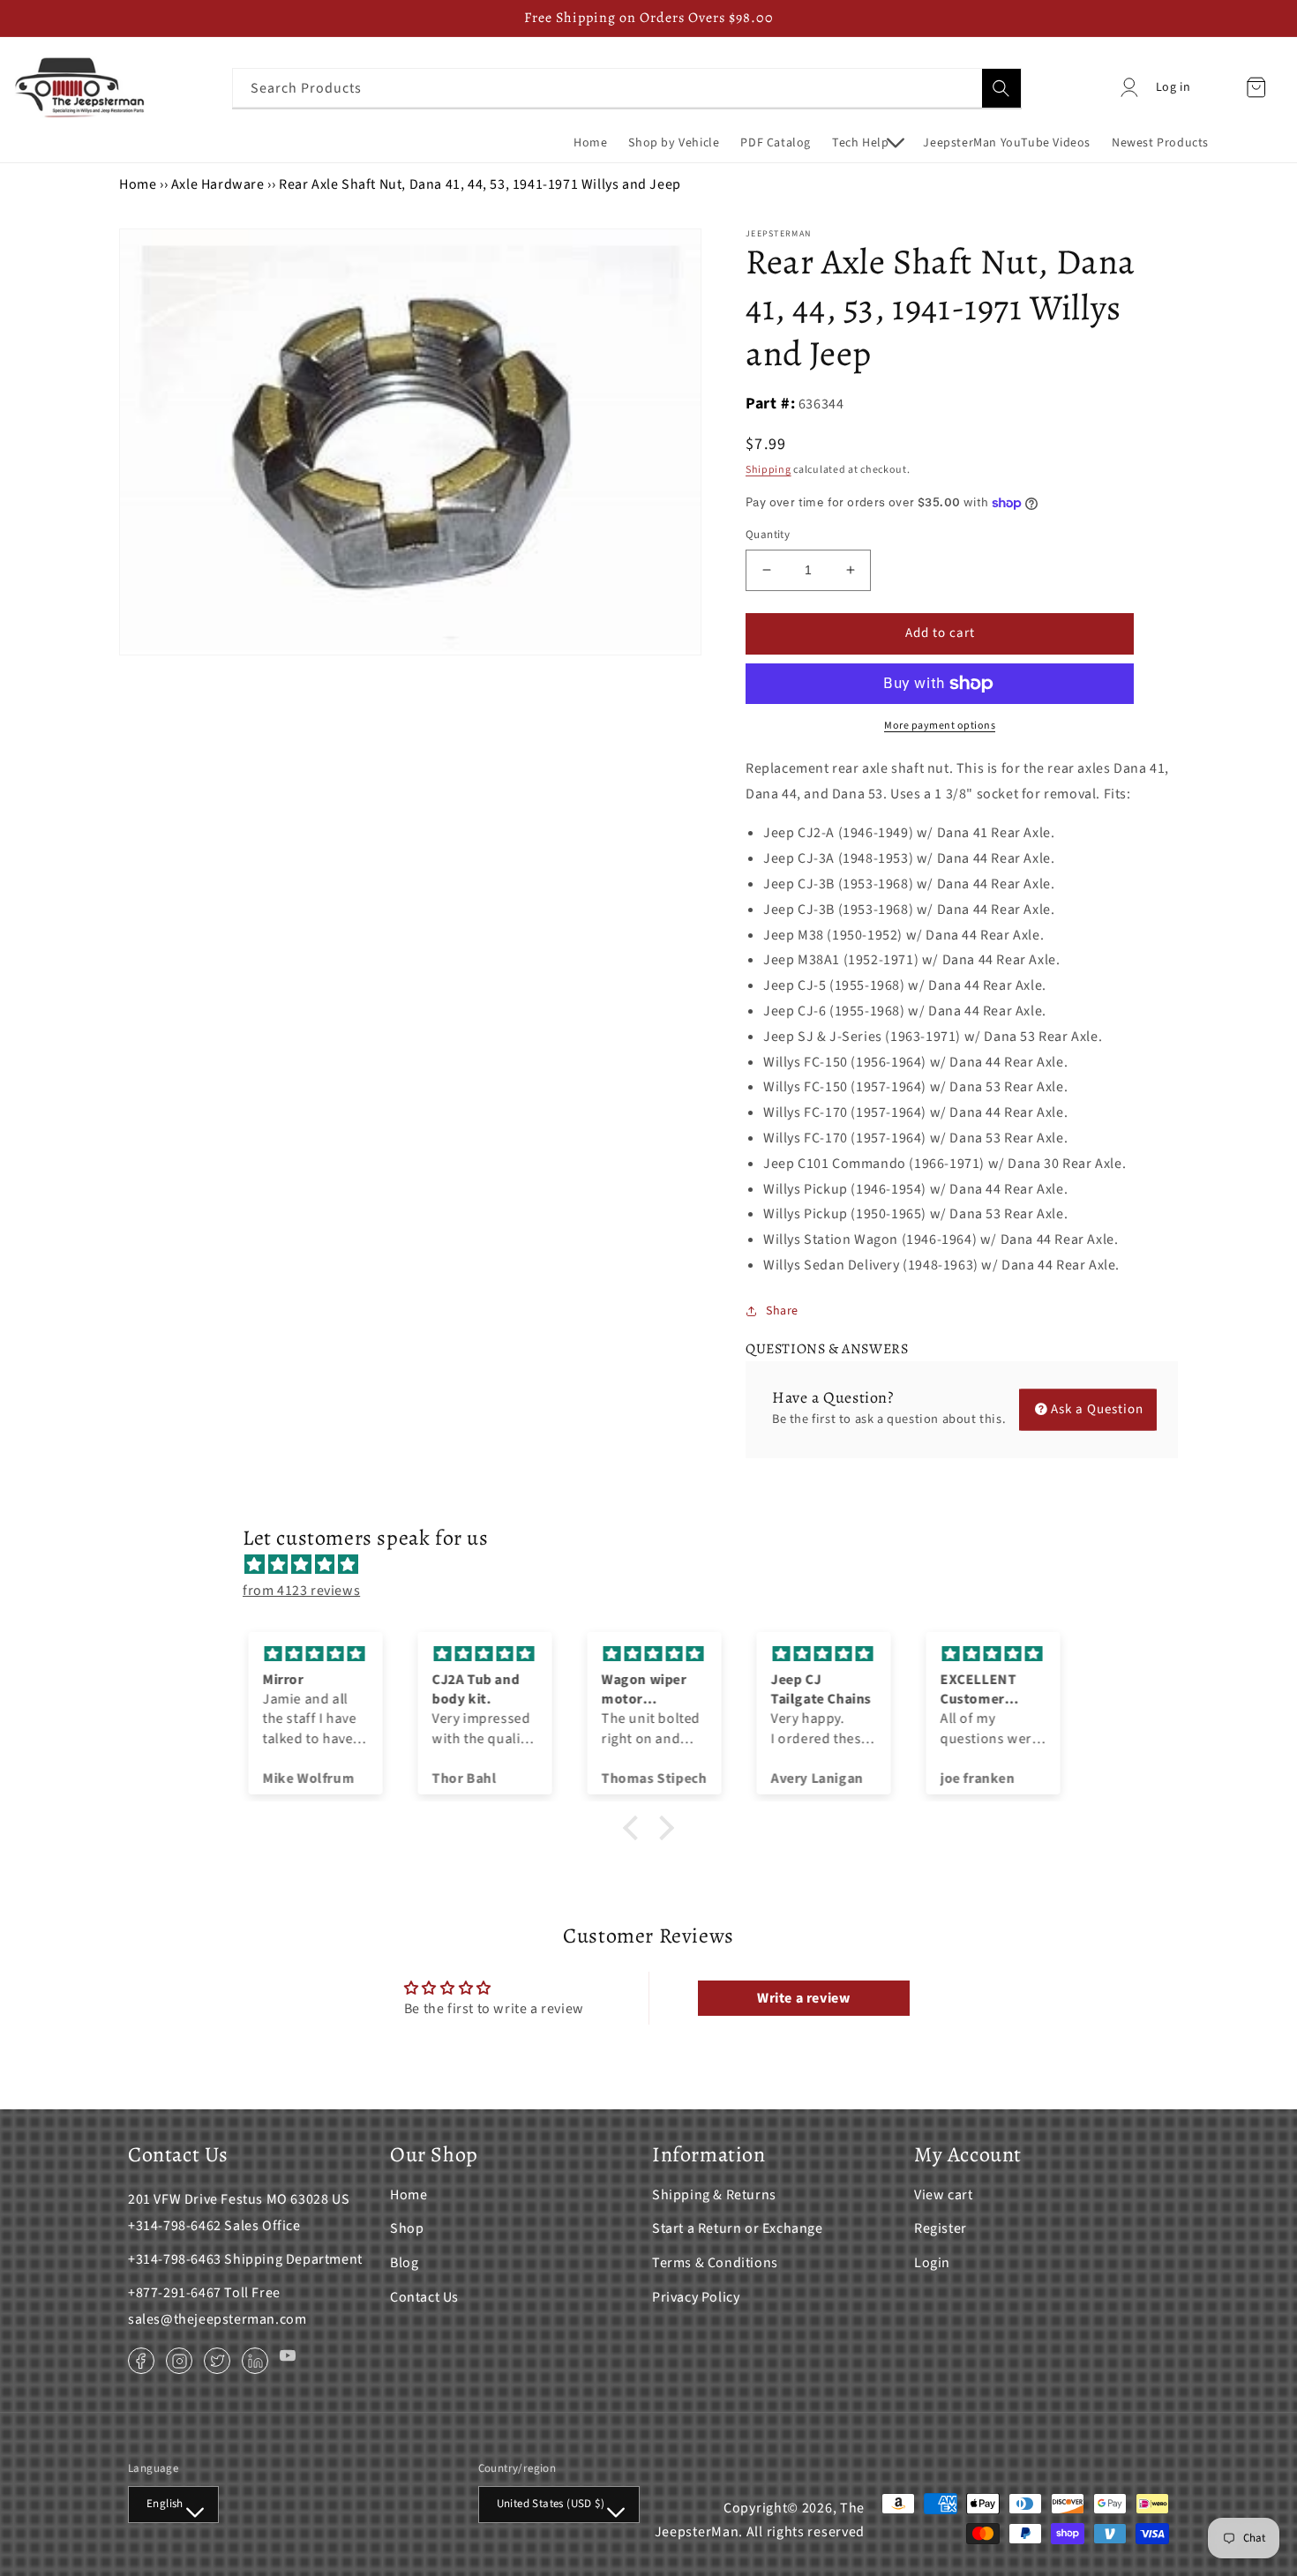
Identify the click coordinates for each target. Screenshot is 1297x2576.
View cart (943, 2195)
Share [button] (782, 1311)
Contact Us (424, 2297)
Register (941, 2228)
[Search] (1001, 88)
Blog (404, 2263)
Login (932, 2263)
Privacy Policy (696, 2297)
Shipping (768, 470)
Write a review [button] (803, 1998)
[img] (657, 1565)
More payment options (940, 726)
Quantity (768, 535)
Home (138, 184)
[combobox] (627, 88)
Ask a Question (1097, 1409)
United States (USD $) (551, 2504)
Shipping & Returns (714, 2195)
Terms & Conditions (715, 2263)
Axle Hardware (218, 184)
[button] (867, 143)
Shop (407, 2228)
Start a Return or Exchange (738, 2228)
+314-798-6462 (175, 2226)
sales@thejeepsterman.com (217, 2319)
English (165, 2504)
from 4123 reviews (301, 1591)
